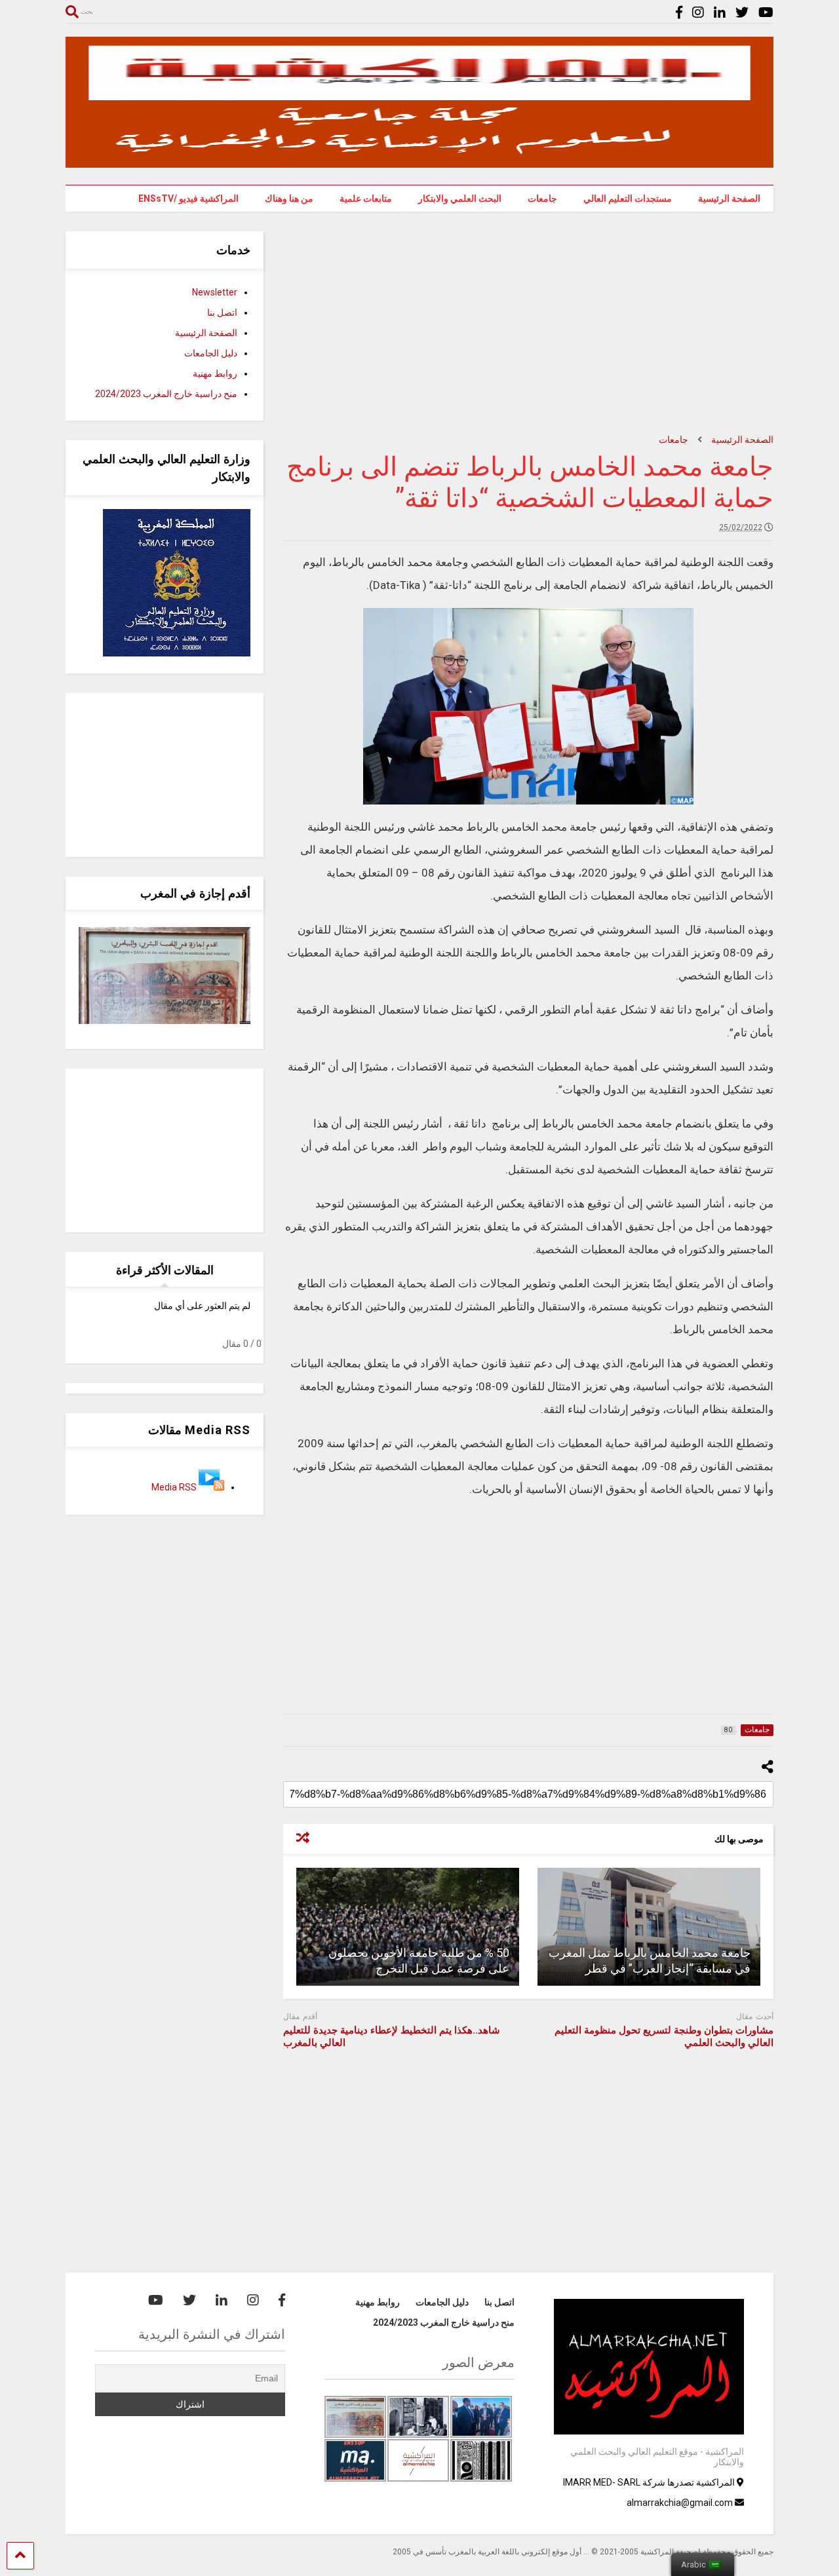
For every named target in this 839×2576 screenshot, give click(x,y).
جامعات (542, 199)
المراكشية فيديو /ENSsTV (188, 199)
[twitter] (742, 13)
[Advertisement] (528, 323)
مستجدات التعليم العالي (628, 199)
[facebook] (679, 13)
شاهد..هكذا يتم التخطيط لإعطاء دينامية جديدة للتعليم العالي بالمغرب (392, 2037)
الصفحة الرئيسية (729, 199)
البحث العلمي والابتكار (460, 199)
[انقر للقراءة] (649, 1927)
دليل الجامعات (211, 353)
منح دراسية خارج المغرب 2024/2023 (166, 394)
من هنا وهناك (289, 199)
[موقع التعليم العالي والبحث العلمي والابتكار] (419, 162)
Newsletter (215, 292)
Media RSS (174, 1487)
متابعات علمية (366, 199)
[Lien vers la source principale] (211, 1487)
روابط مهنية (215, 373)
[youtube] (766, 13)
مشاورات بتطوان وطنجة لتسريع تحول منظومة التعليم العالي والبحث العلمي (664, 2037)
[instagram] (698, 13)
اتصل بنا (222, 313)
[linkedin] (720, 13)
